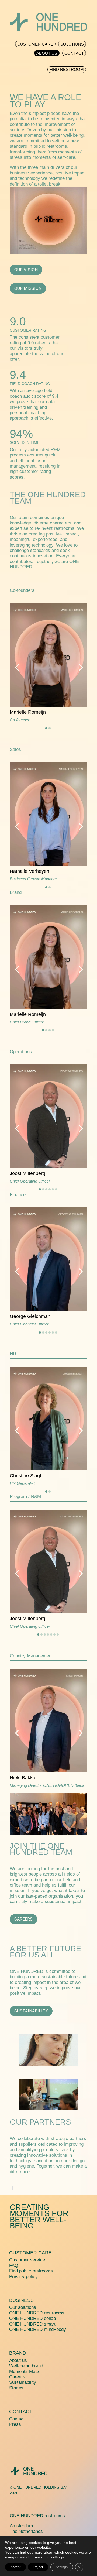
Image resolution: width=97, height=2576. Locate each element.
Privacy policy (23, 2277)
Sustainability (31, 2011)
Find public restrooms (31, 2271)
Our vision (26, 270)
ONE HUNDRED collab (32, 2318)
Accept (15, 2567)
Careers (23, 1919)
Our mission (28, 288)
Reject (38, 2567)
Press (15, 2424)
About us (18, 2360)
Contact (21, 2412)
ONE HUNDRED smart (32, 2324)
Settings (62, 2567)
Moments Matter (26, 2371)
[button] (17, 667)
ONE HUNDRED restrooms (37, 2313)
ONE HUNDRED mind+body (38, 2329)
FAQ (14, 2266)
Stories (16, 2388)
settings (57, 2557)
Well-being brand (26, 2366)
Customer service (27, 2260)
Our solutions (23, 2307)
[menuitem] (35, 43)
